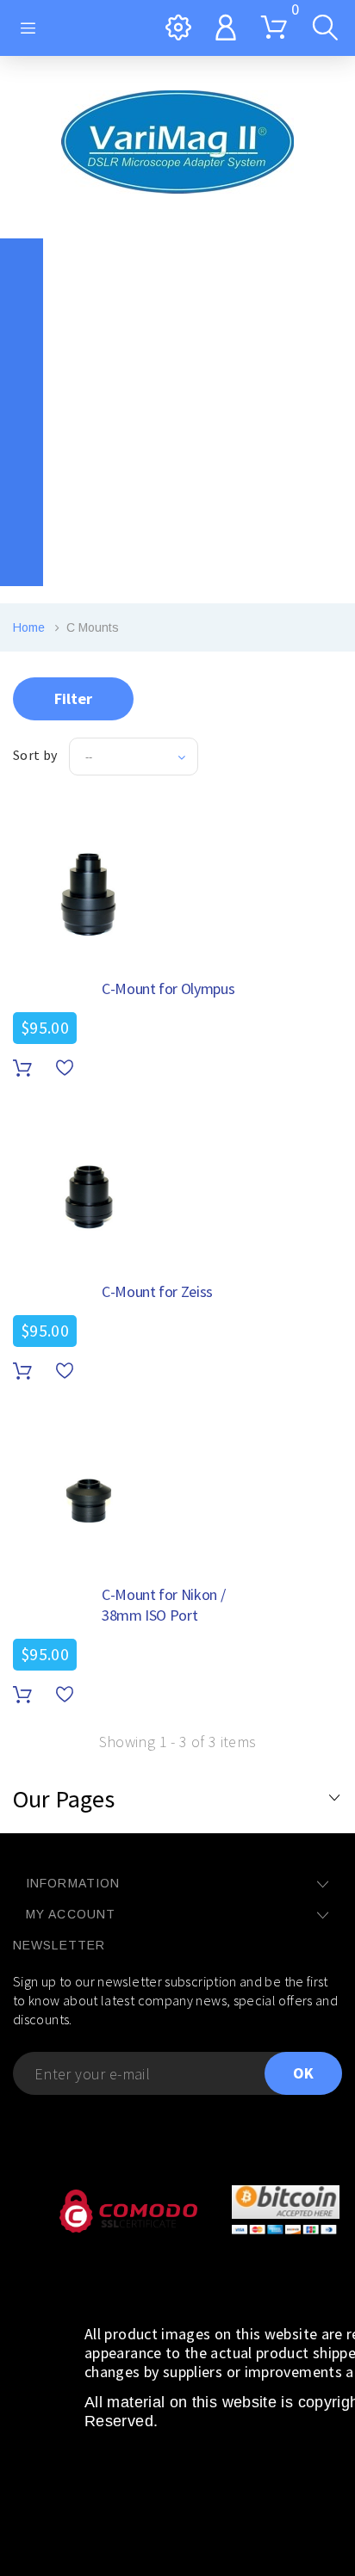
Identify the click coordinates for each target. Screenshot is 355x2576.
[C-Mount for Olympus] (89, 894)
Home (29, 627)
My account (71, 1914)
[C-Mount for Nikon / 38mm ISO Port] (89, 1500)
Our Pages (64, 1799)
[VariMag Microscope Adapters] (177, 142)
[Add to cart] (22, 1069)
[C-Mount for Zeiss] (89, 1197)
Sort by (35, 755)
